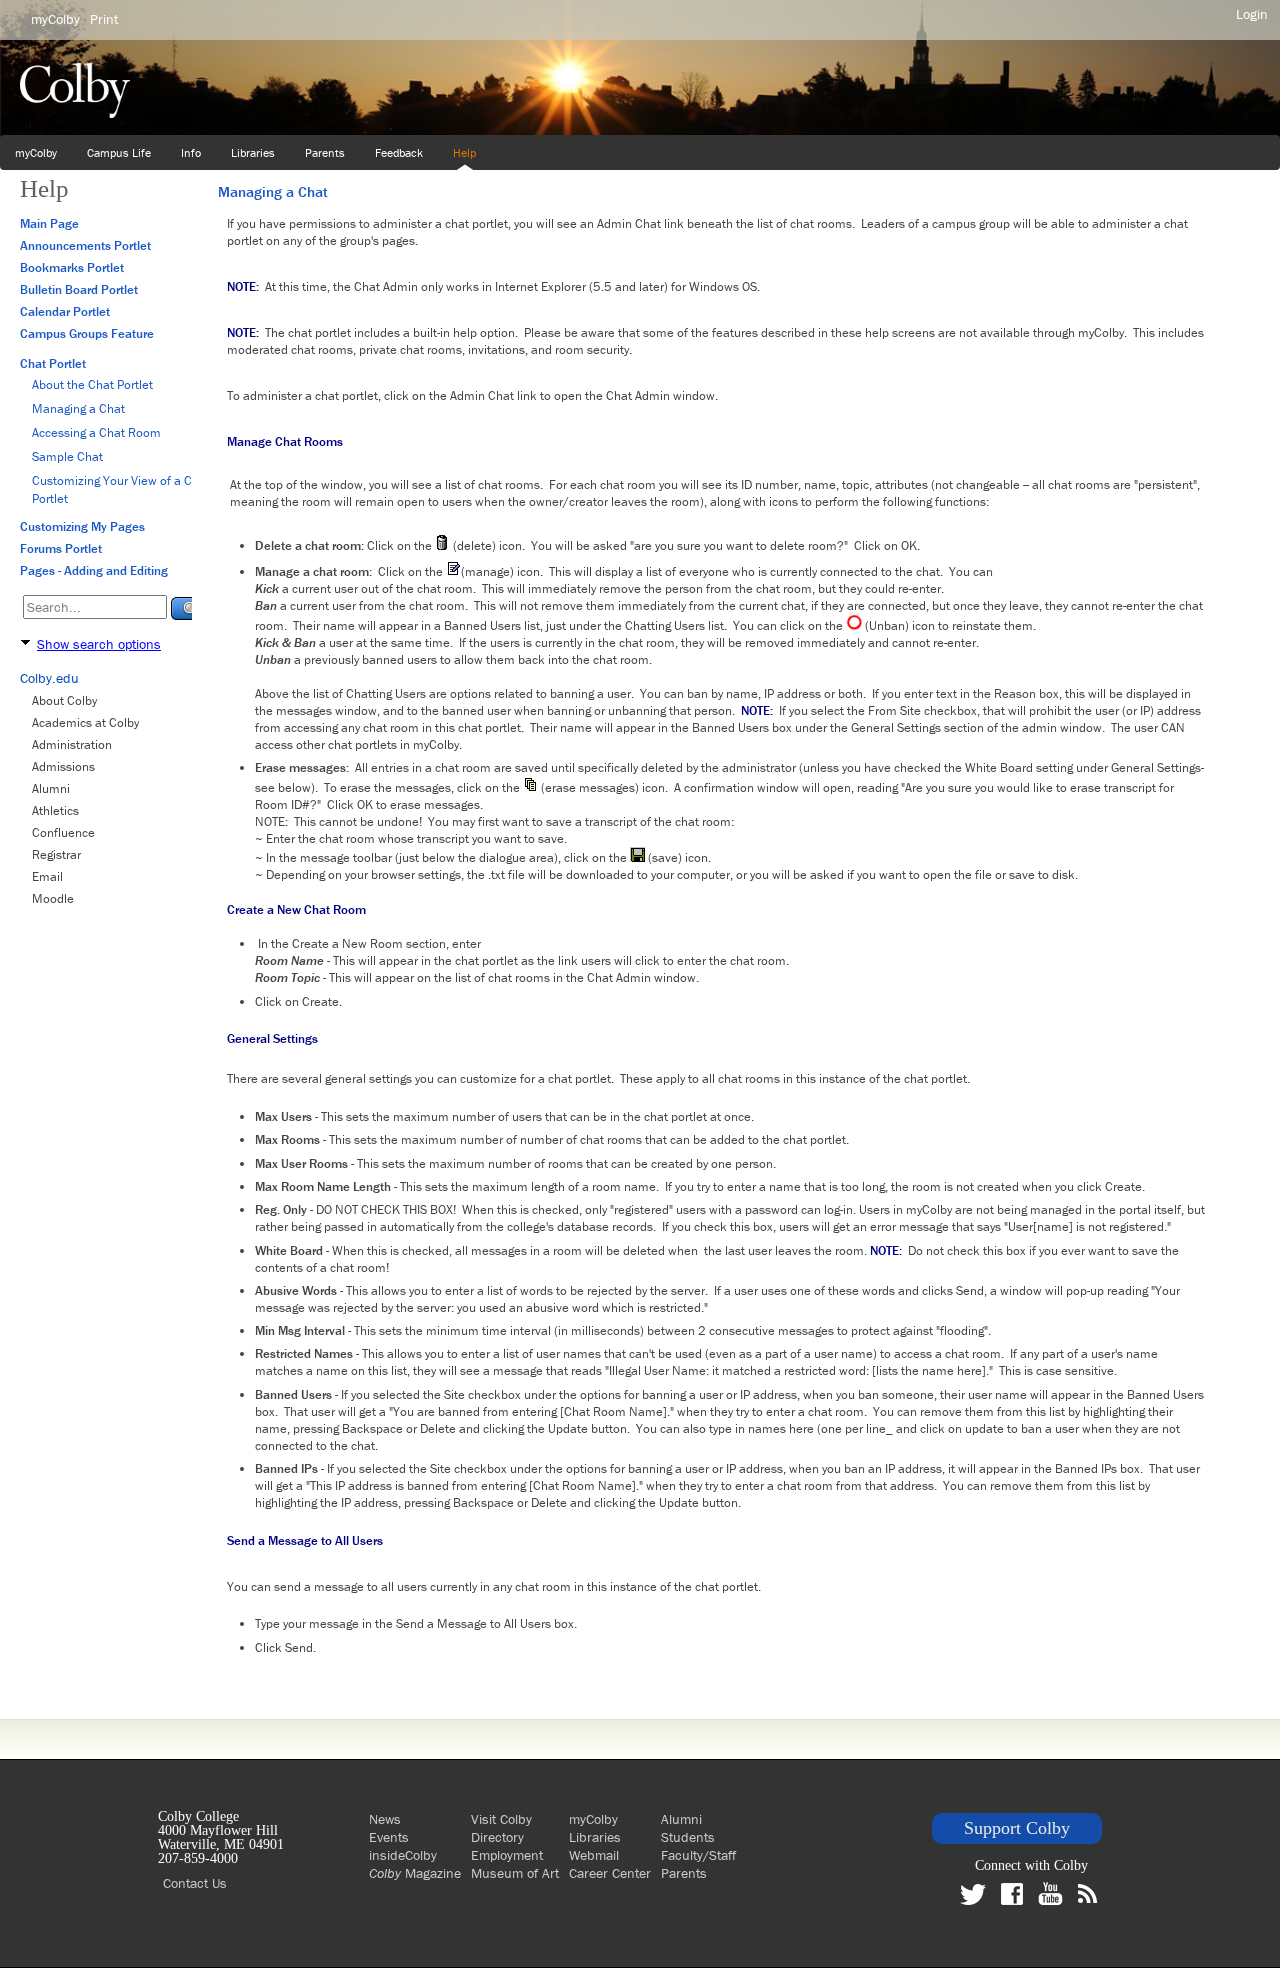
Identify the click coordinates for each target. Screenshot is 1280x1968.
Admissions (63, 766)
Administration (72, 744)
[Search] (190, 608)
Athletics (55, 810)
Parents (325, 152)
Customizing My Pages (82, 526)
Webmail (594, 1855)
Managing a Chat (78, 408)
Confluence (63, 832)
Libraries (253, 152)
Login (1252, 14)
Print (104, 19)
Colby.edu (49, 678)
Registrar (56, 854)
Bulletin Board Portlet (79, 289)
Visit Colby (501, 1819)
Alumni (51, 788)
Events (389, 1837)
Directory (497, 1837)
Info (191, 152)
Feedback (399, 152)
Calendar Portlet (65, 311)
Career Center (610, 1873)
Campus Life (119, 152)
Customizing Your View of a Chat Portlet (121, 489)
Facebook (1017, 1894)
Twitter (978, 1899)
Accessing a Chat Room (96, 432)
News (385, 1819)
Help (464, 152)
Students (688, 1837)
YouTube (1055, 1893)
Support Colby (1017, 1828)
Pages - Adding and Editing (94, 570)
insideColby (403, 1855)
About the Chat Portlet (92, 384)
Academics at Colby (85, 722)
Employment (507, 1855)
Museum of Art (515, 1873)
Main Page (49, 223)
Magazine (415, 1873)
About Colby (64, 700)
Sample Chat (67, 456)
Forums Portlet (61, 548)
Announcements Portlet (85, 245)
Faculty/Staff (698, 1855)
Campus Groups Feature (87, 333)
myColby (36, 152)
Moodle (53, 898)
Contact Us (195, 1883)
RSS (1092, 1893)
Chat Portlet (53, 363)
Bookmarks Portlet (72, 267)
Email (47, 876)
